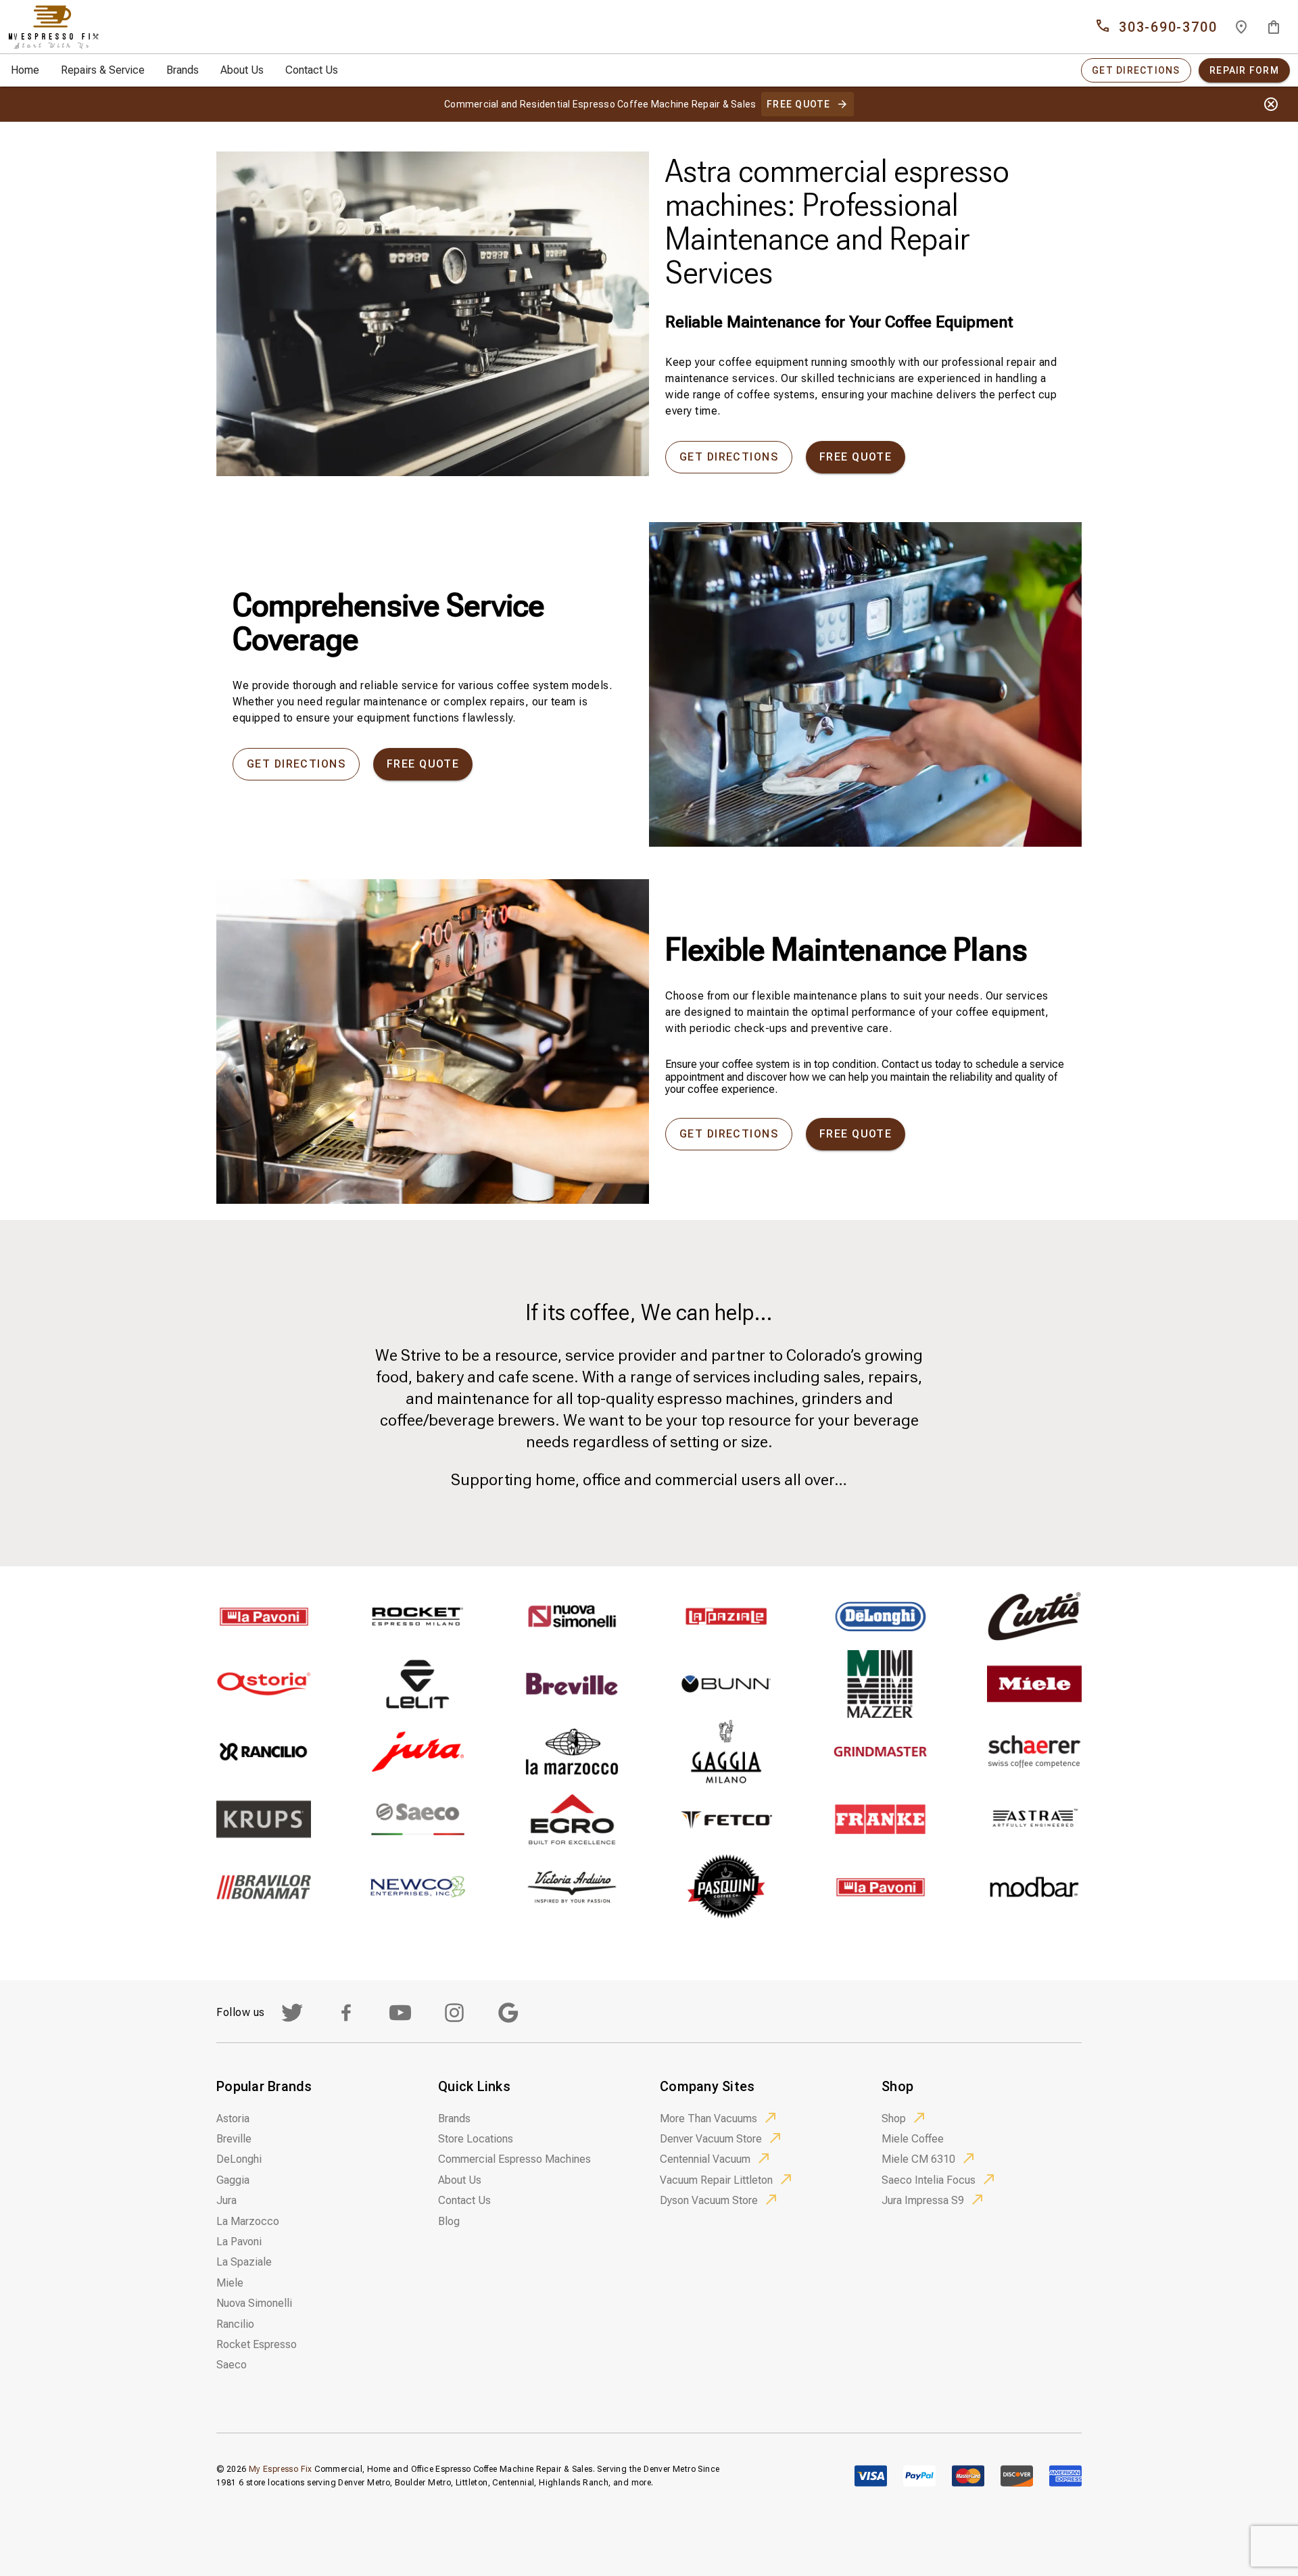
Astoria (233, 2118)
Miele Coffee (913, 2139)
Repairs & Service (103, 70)
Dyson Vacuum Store (709, 2200)
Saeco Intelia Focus (929, 2180)
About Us (242, 70)
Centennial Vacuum (705, 2159)
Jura (226, 2200)
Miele (230, 2283)
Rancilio (235, 2324)
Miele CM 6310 (918, 2159)
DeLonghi (239, 2159)
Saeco (232, 2365)
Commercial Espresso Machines (514, 2159)
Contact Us (312, 70)
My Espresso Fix (281, 2469)
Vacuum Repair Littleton (716, 2180)
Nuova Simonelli (254, 2303)
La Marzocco (248, 2221)
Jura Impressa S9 (923, 2200)
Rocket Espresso (257, 2344)
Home (25, 70)
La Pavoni (239, 2242)
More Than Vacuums (708, 2118)
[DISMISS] (1271, 104)
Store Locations (476, 2139)
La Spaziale (244, 2262)
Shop (894, 2118)
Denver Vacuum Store (711, 2139)
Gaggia (233, 2180)
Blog (449, 2221)
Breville (234, 2139)
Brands (183, 70)
